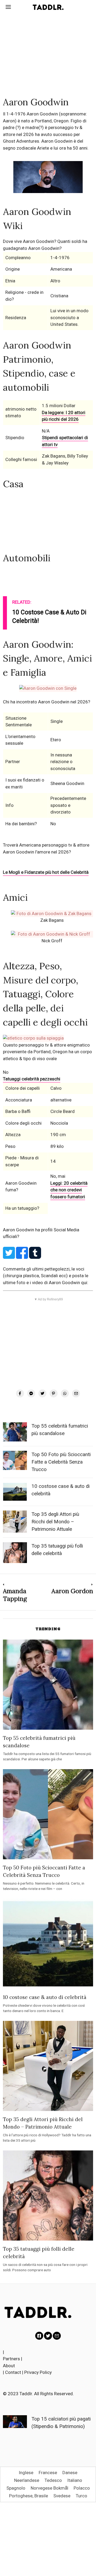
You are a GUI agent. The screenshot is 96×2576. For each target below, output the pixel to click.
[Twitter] (42, 1393)
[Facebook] (20, 1393)
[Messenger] (31, 1393)
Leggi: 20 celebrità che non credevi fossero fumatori (69, 1190)
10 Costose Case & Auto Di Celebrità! (49, 617)
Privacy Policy (38, 2372)
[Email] (76, 1393)
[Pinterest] (54, 1393)
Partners (11, 2359)
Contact (13, 2372)
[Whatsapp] (65, 1393)
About (9, 2366)
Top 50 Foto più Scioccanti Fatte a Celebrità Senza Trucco (61, 1462)
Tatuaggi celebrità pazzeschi (32, 1079)
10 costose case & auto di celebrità (45, 1997)
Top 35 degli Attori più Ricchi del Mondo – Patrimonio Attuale (55, 1522)
